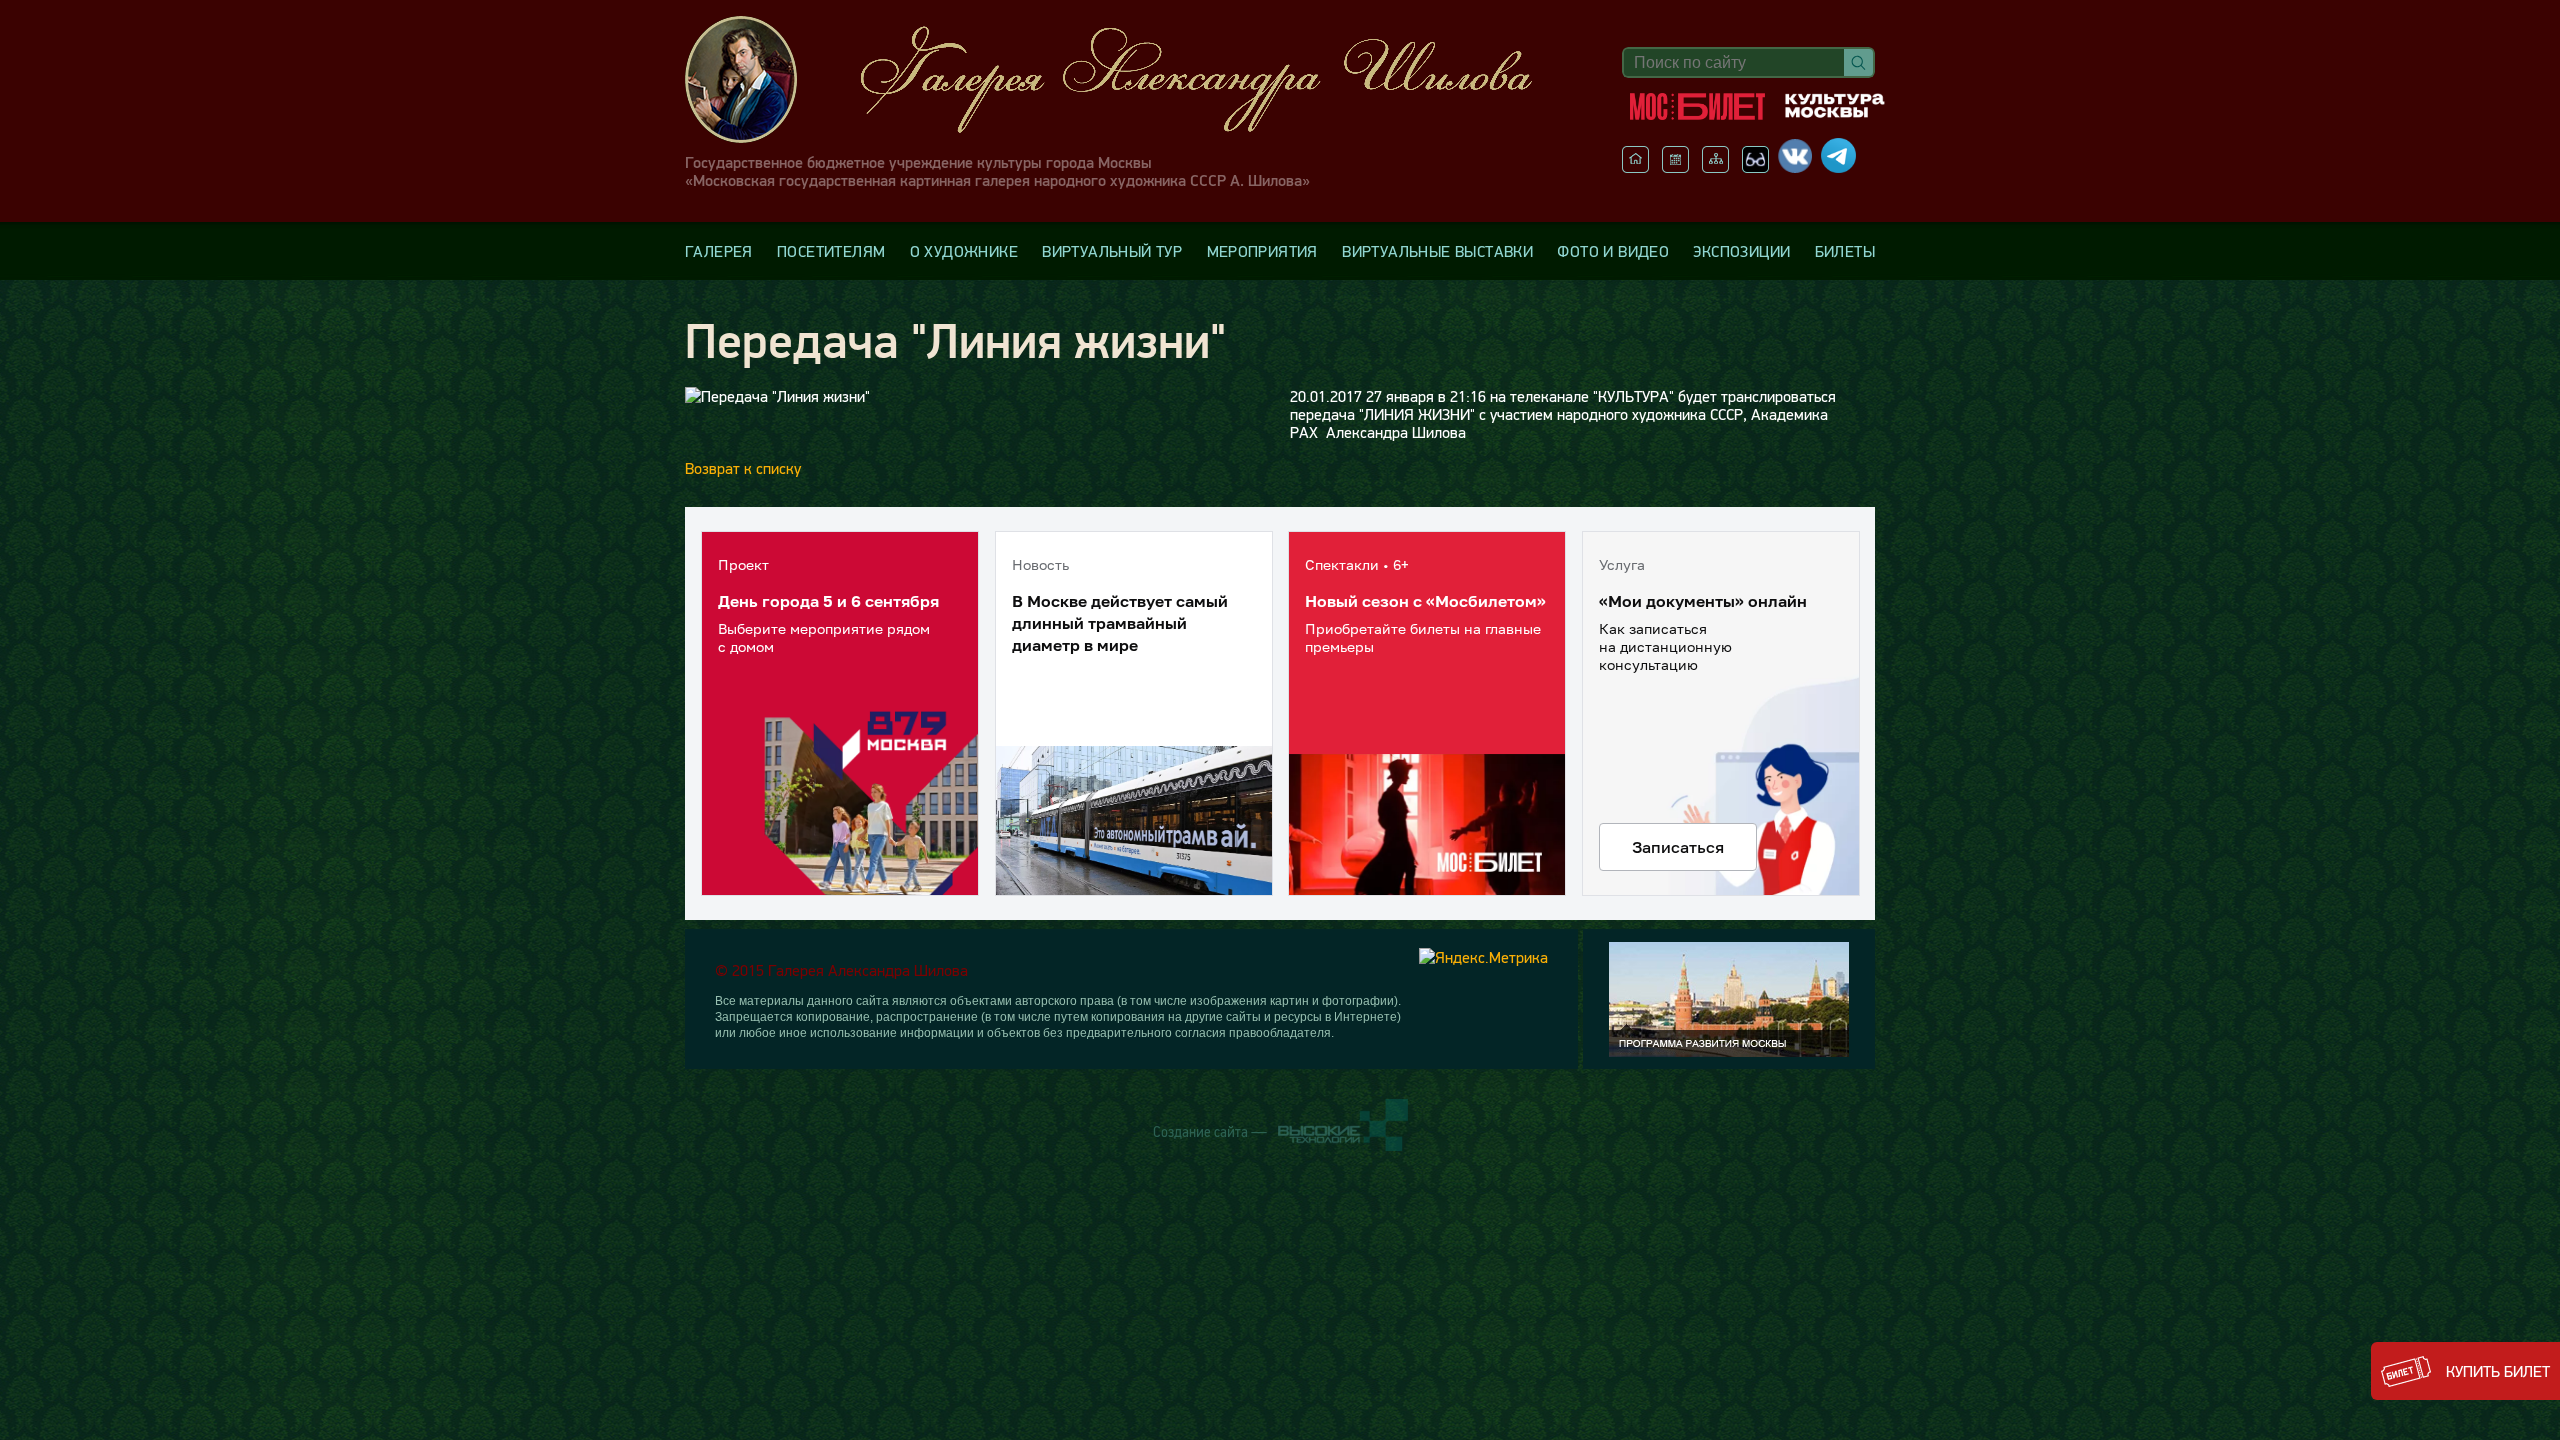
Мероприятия (1262, 251)
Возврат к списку (743, 468)
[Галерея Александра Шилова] (1129, 79)
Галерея (719, 251)
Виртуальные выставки (1437, 251)
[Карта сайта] (1715, 167)
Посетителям (831, 251)
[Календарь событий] (1675, 167)
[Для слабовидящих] (1755, 167)
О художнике (964, 251)
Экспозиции (1741, 251)
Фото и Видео (1613, 251)
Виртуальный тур (1112, 251)
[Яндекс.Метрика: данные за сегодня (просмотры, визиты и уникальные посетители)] (1483, 957)
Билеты (1845, 251)
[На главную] (1635, 167)
